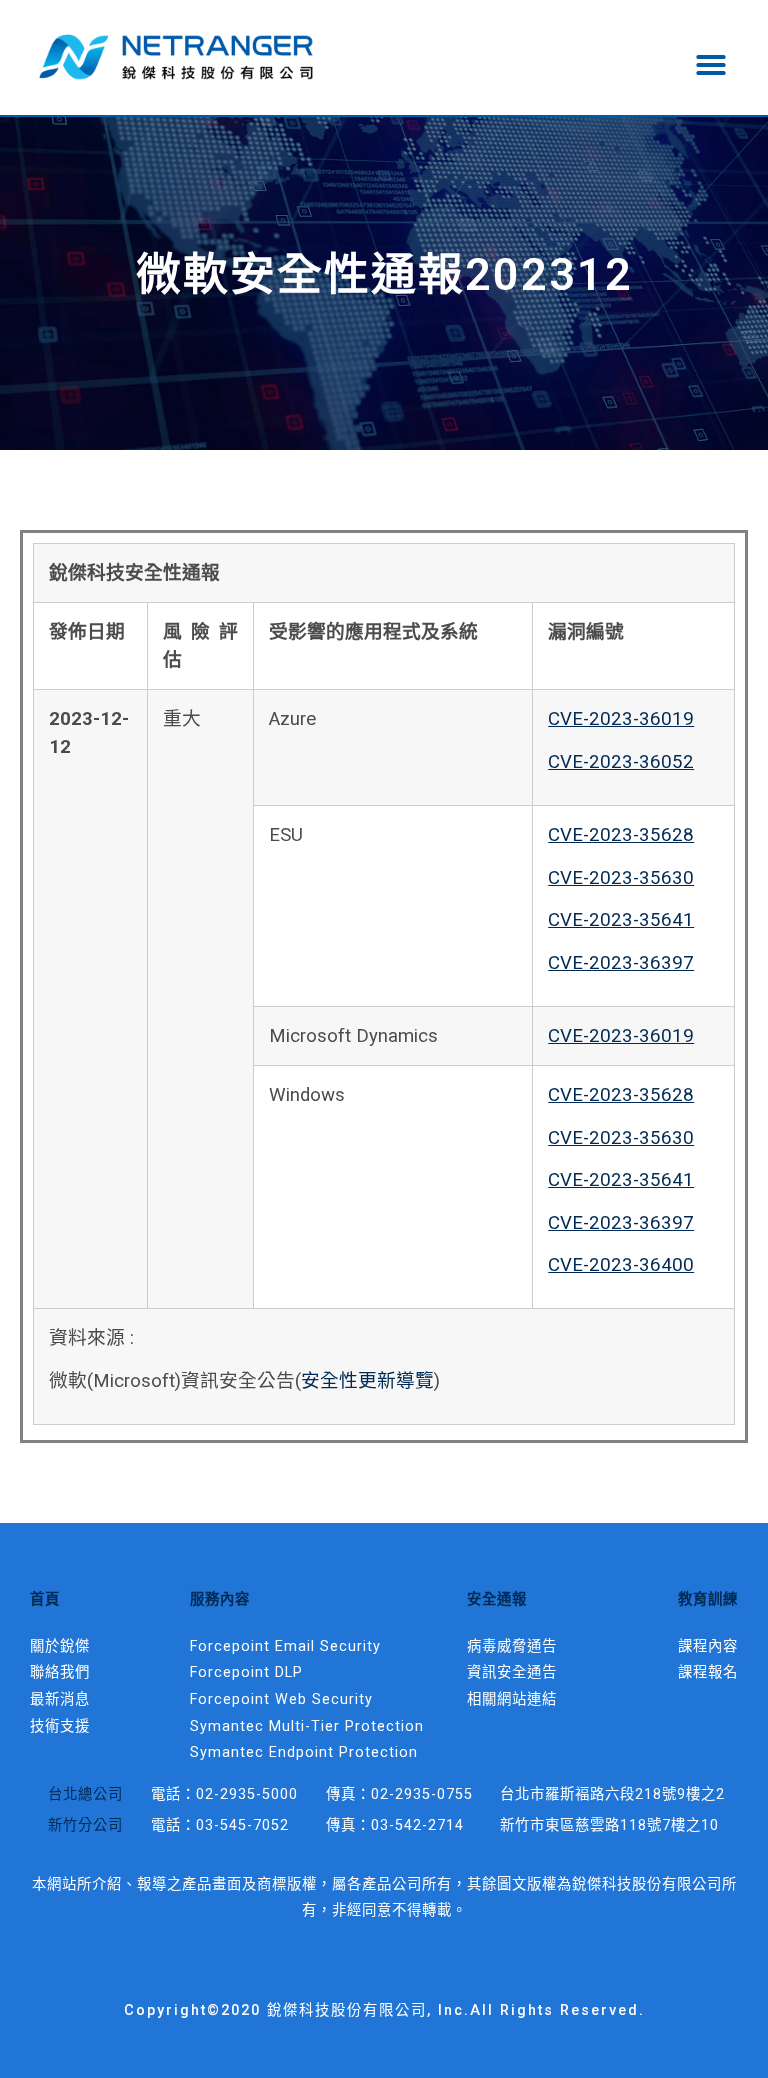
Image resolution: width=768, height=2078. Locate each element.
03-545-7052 (242, 1825)
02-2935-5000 (247, 1794)
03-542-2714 (417, 1825)
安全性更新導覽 (367, 1381)
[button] (711, 65)
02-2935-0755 (422, 1794)
